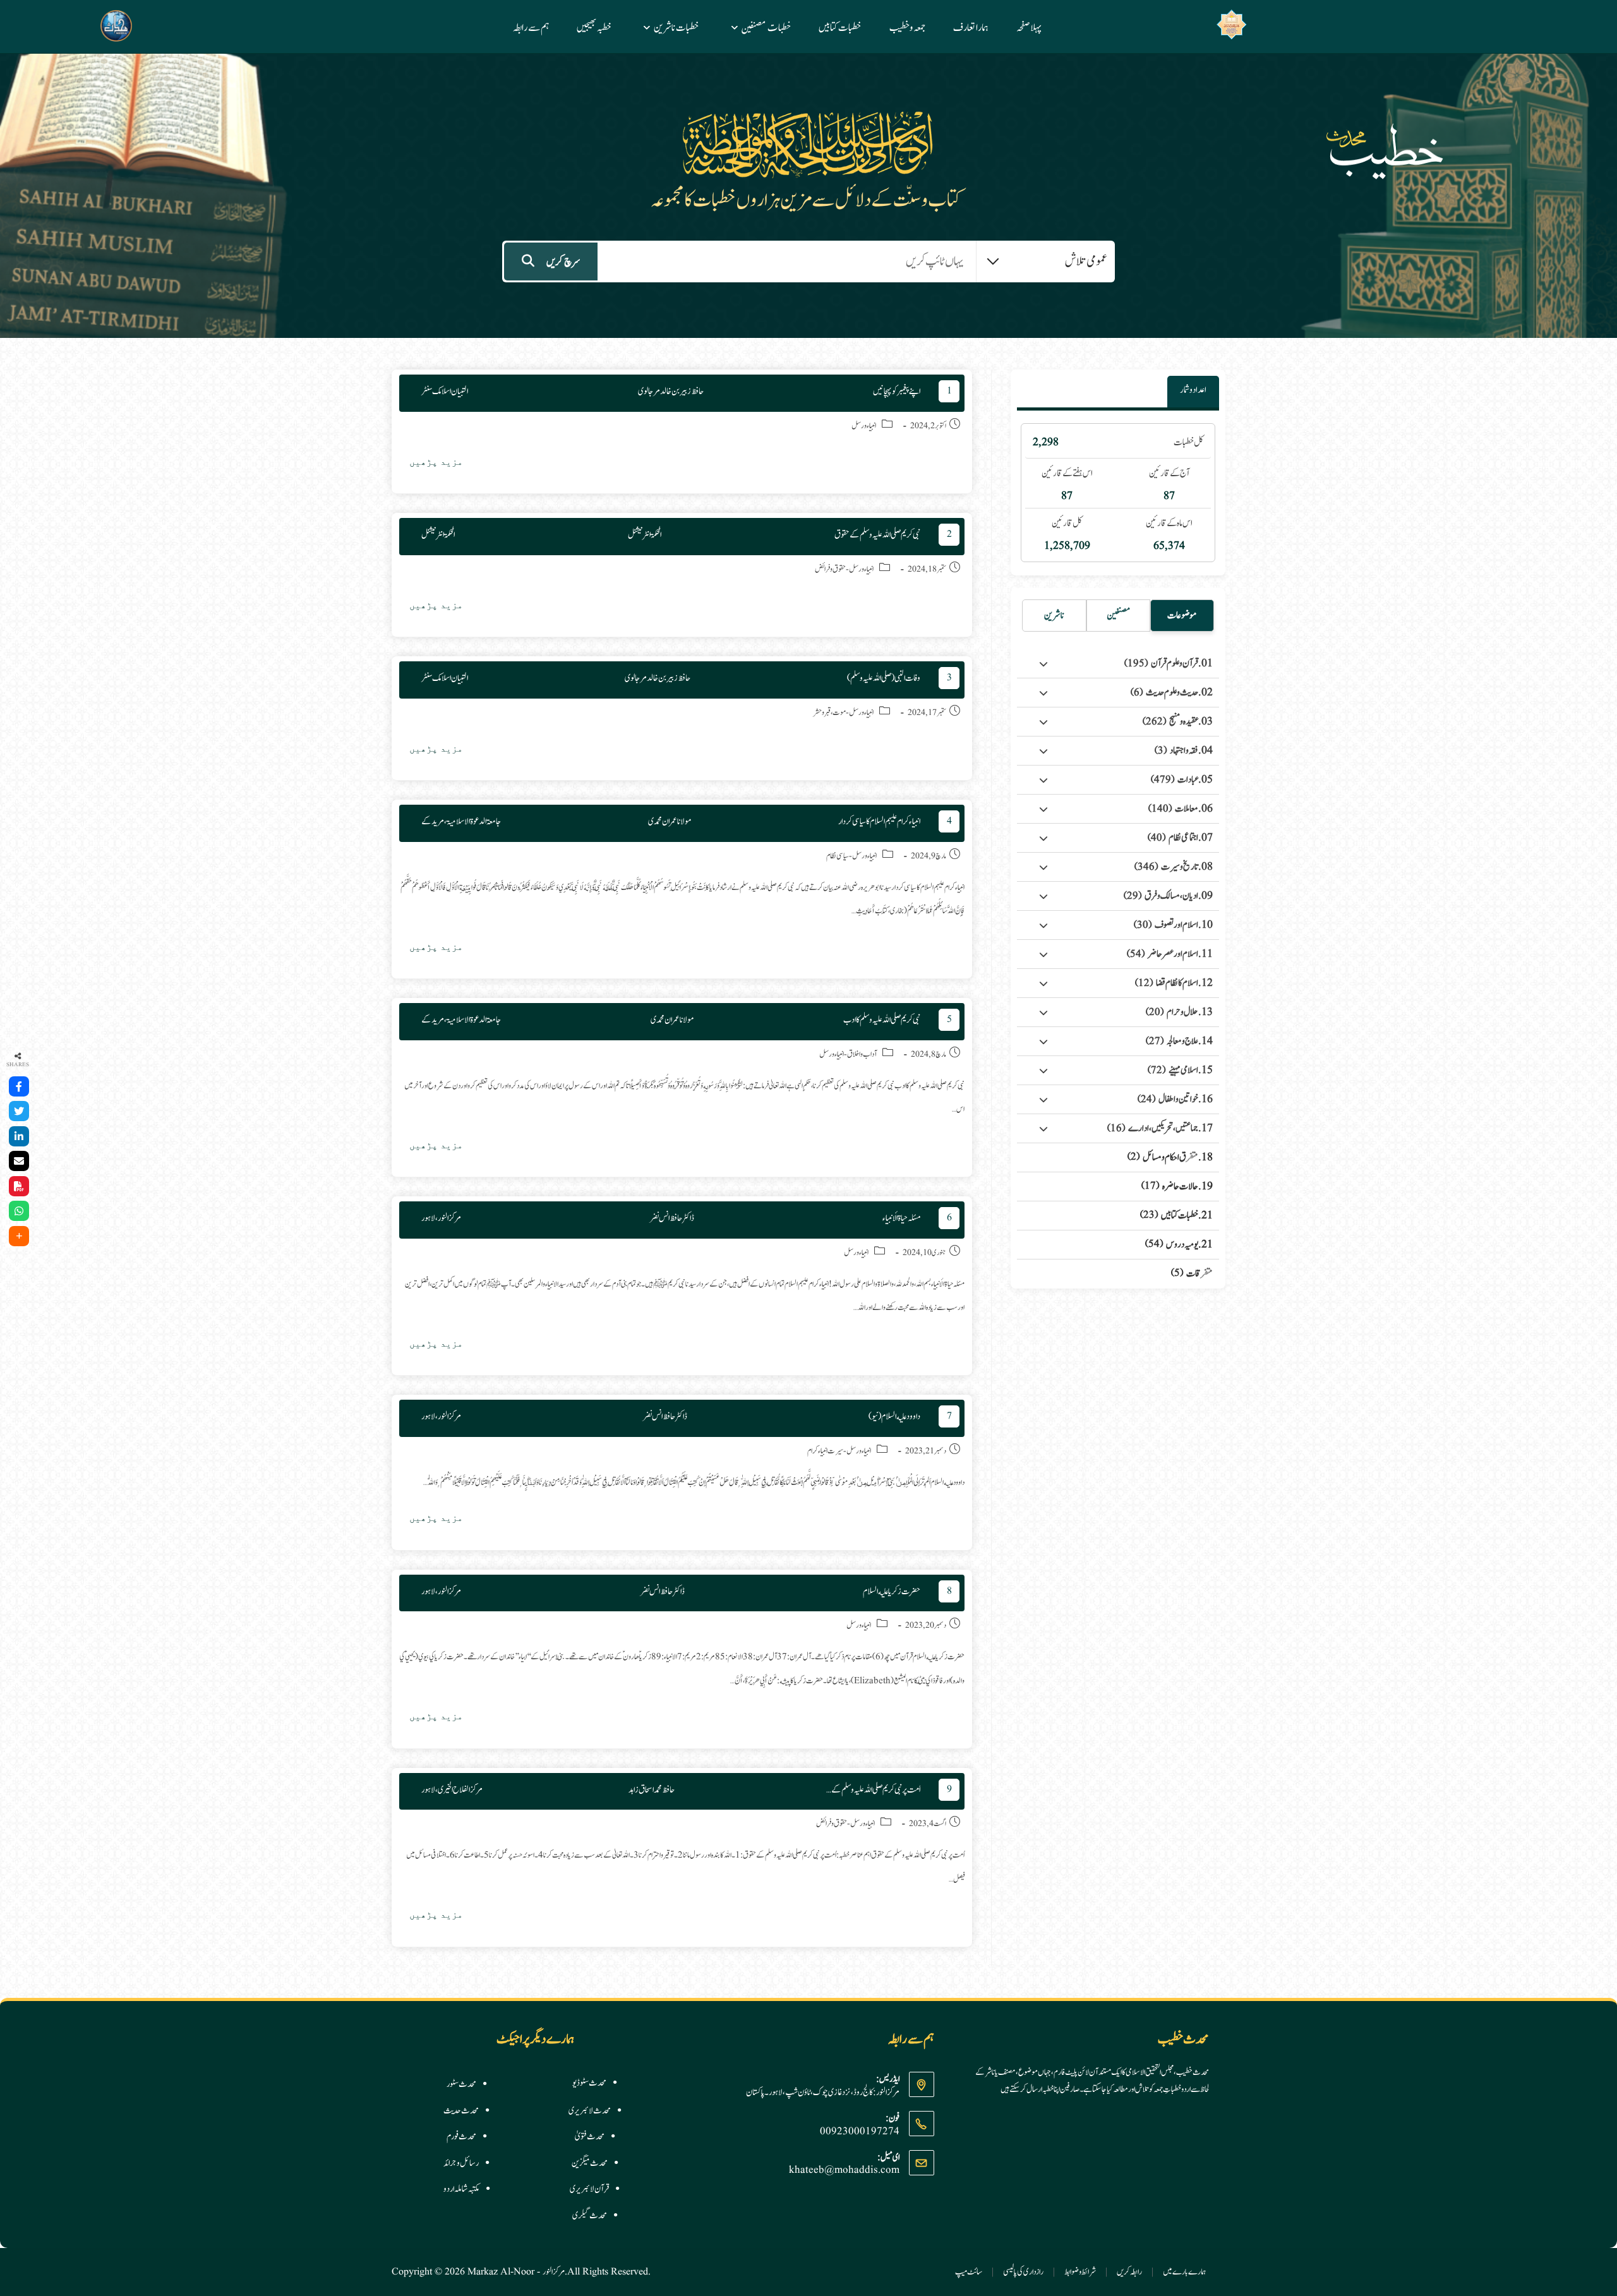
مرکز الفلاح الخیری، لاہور (452, 1790)
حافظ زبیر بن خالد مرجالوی (671, 391)
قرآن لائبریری (589, 2189)
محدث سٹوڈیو (589, 2083)
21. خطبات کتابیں (1176, 1216)
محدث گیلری (590, 2216)
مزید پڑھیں (431, 465)
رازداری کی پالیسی (1023, 2272)
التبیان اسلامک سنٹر (445, 391)
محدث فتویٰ (590, 2137)
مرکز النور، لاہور (441, 1218)
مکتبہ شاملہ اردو (461, 2189)
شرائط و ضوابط (1080, 2272)
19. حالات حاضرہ (1177, 1187)
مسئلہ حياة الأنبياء (901, 1218)
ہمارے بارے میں (1185, 2272)
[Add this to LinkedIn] (19, 1136)
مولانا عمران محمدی (670, 821)
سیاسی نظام (838, 856)
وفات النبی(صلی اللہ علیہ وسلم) (884, 678)
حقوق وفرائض (830, 569)
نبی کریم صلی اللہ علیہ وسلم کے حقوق (877, 535)
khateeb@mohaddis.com (844, 2170)
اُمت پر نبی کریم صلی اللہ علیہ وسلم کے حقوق (870, 1790)
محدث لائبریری (590, 2111)
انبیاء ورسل (864, 426)
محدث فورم (461, 2137)
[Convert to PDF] (19, 1186)
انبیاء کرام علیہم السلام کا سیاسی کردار (879, 821)
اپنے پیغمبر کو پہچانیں (897, 391)
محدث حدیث (461, 2111)
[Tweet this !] (19, 1111)
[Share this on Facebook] (19, 1086)
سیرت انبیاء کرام (825, 1451)
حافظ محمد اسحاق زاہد (652, 1790)
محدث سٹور (461, 2084)
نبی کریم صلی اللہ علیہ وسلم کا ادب (882, 1020)
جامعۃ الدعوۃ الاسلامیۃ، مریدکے (461, 821)
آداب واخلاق (862, 1055)
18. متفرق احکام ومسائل (1170, 1157)
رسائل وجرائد (461, 2163)
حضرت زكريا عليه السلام (892, 1591)
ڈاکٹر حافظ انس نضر (672, 1218)
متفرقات (1192, 1274)
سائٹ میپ (969, 2272)
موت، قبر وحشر (830, 713)
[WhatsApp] (19, 1211)
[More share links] (19, 1236)
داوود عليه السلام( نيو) (894, 1416)
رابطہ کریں (1129, 2272)
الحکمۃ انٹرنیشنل (645, 535)
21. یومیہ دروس (1179, 1245)
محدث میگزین (590, 2163)
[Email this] (19, 1161)
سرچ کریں (563, 262)
